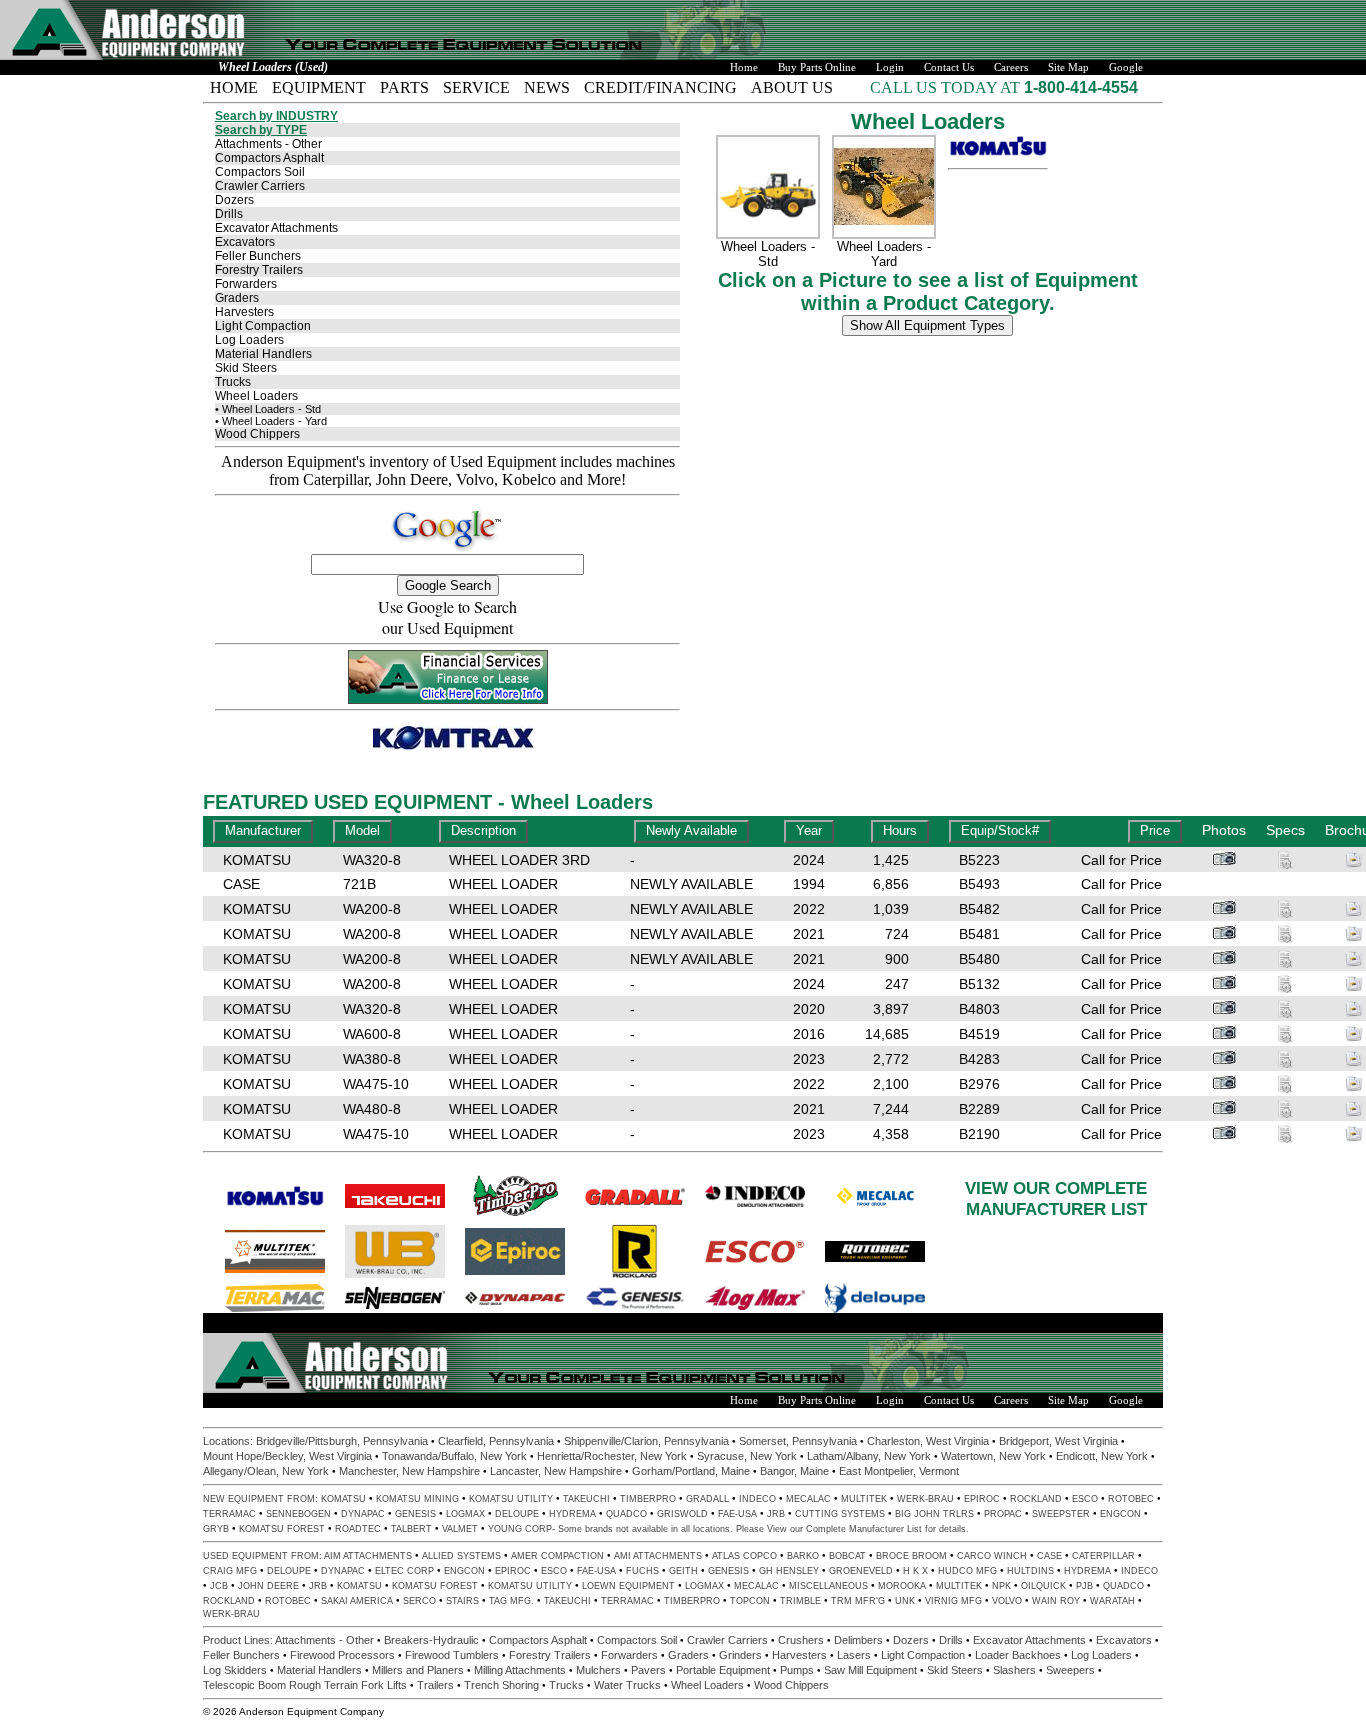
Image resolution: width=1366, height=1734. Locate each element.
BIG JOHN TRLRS (934, 1514)
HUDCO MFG (967, 1571)
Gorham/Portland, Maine (691, 1471)
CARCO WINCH (992, 1556)
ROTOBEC (1131, 1499)
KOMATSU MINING (417, 1499)
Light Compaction (263, 326)
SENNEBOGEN (298, 1514)
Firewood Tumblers (452, 1655)
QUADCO (626, 1514)
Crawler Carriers (260, 186)
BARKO (803, 1556)
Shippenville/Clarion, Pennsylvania (646, 1441)
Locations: (229, 1441)
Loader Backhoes (1018, 1655)
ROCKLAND (1036, 1499)
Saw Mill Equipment (870, 1670)
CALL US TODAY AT (947, 87)
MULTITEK (864, 1499)
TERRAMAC (229, 1514)
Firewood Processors (342, 1655)
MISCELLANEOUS (828, 1586)
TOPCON (750, 1601)
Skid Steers (246, 368)
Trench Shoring (501, 1685)
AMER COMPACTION (557, 1556)
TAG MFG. (511, 1601)
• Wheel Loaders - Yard (271, 421)
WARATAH (1112, 1601)
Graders (237, 298)
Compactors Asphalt (269, 158)
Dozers (234, 200)
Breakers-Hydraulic (431, 1640)
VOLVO (1007, 1601)
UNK (905, 1601)
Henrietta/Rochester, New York (612, 1456)
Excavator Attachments (276, 228)
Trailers (435, 1685)
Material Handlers (263, 354)
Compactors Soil (260, 172)
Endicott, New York (1102, 1456)
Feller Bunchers (258, 256)
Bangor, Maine (794, 1471)
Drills (229, 214)
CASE (1049, 1556)
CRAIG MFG (230, 1571)
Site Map (1068, 67)
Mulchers (598, 1670)
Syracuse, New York (747, 1456)
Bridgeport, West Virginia (1058, 1441)
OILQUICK (1043, 1586)
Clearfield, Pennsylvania (496, 1441)
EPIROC (982, 1499)
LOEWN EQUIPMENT (628, 1586)
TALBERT (411, 1529)
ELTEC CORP (404, 1571)
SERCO (419, 1601)
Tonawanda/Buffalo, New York (454, 1456)
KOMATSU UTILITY (511, 1499)
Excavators (245, 242)
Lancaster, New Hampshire (556, 1471)
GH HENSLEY (789, 1571)
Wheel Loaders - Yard (884, 254)
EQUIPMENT (319, 87)
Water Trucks (627, 1685)
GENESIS (415, 1514)
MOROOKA (902, 1586)
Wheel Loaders (256, 396)
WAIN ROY (1056, 1601)
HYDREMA (572, 1514)
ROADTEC (358, 1529)
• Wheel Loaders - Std (268, 409)
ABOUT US (792, 87)
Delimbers (858, 1640)
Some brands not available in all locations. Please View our (682, 1529)
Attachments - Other (268, 144)
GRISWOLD (682, 1514)
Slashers (1014, 1670)
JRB (776, 1514)
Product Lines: (239, 1640)
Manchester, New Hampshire (409, 1471)
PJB (1084, 1586)
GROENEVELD (861, 1571)
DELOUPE (517, 1514)
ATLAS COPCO (744, 1556)
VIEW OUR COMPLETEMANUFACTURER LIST (1056, 1198)
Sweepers (1070, 1670)
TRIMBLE (800, 1601)
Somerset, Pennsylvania (798, 1441)
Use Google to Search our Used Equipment (447, 617)
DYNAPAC (363, 1514)
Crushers (801, 1640)
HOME (234, 87)
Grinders (740, 1655)
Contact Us (949, 67)
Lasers (854, 1655)
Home (744, 67)
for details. (945, 1529)
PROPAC (1003, 1514)
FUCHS (642, 1571)
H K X (915, 1571)
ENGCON (1120, 1514)
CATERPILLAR (1103, 1556)
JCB (219, 1586)
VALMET (460, 1529)
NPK (1001, 1586)
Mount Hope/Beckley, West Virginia (287, 1456)
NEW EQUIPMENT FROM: (262, 1499)
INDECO (757, 1499)
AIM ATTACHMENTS (368, 1556)
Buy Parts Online (817, 67)
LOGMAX (465, 1514)
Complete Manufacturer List (864, 1529)
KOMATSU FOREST (282, 1529)
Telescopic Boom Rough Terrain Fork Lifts (305, 1685)
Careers (1011, 67)
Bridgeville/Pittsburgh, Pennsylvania (342, 1441)
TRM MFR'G (858, 1601)
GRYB (216, 1529)
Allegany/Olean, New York (266, 1471)
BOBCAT (847, 1556)
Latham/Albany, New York (869, 1456)
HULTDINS (1030, 1571)
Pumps (797, 1670)
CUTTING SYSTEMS (840, 1514)
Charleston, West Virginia (928, 1441)
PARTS (404, 87)
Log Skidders (235, 1670)
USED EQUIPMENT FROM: (263, 1556)
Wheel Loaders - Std (768, 254)
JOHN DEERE (268, 1586)
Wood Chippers (257, 434)
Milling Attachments (520, 1670)
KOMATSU (343, 1499)
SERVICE (476, 87)
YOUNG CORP (520, 1529)
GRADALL (707, 1499)
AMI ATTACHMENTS (658, 1556)
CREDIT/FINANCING (660, 87)
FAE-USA (737, 1514)
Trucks (233, 382)
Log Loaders (249, 340)
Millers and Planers (418, 1670)
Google (1126, 67)
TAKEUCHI (586, 1499)
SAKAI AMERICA (357, 1601)
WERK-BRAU (925, 1499)
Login (890, 67)
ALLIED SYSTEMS (461, 1556)
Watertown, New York (993, 1456)
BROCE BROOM (911, 1556)
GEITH (683, 1571)
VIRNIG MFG (953, 1601)
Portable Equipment (723, 1670)
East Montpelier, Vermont (899, 1471)
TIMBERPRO (648, 1499)
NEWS (547, 87)
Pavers (648, 1670)
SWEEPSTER (1061, 1514)
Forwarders (246, 284)
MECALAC (808, 1499)
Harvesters (244, 312)
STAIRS (462, 1601)
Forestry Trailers (259, 270)
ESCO (1085, 1499)
